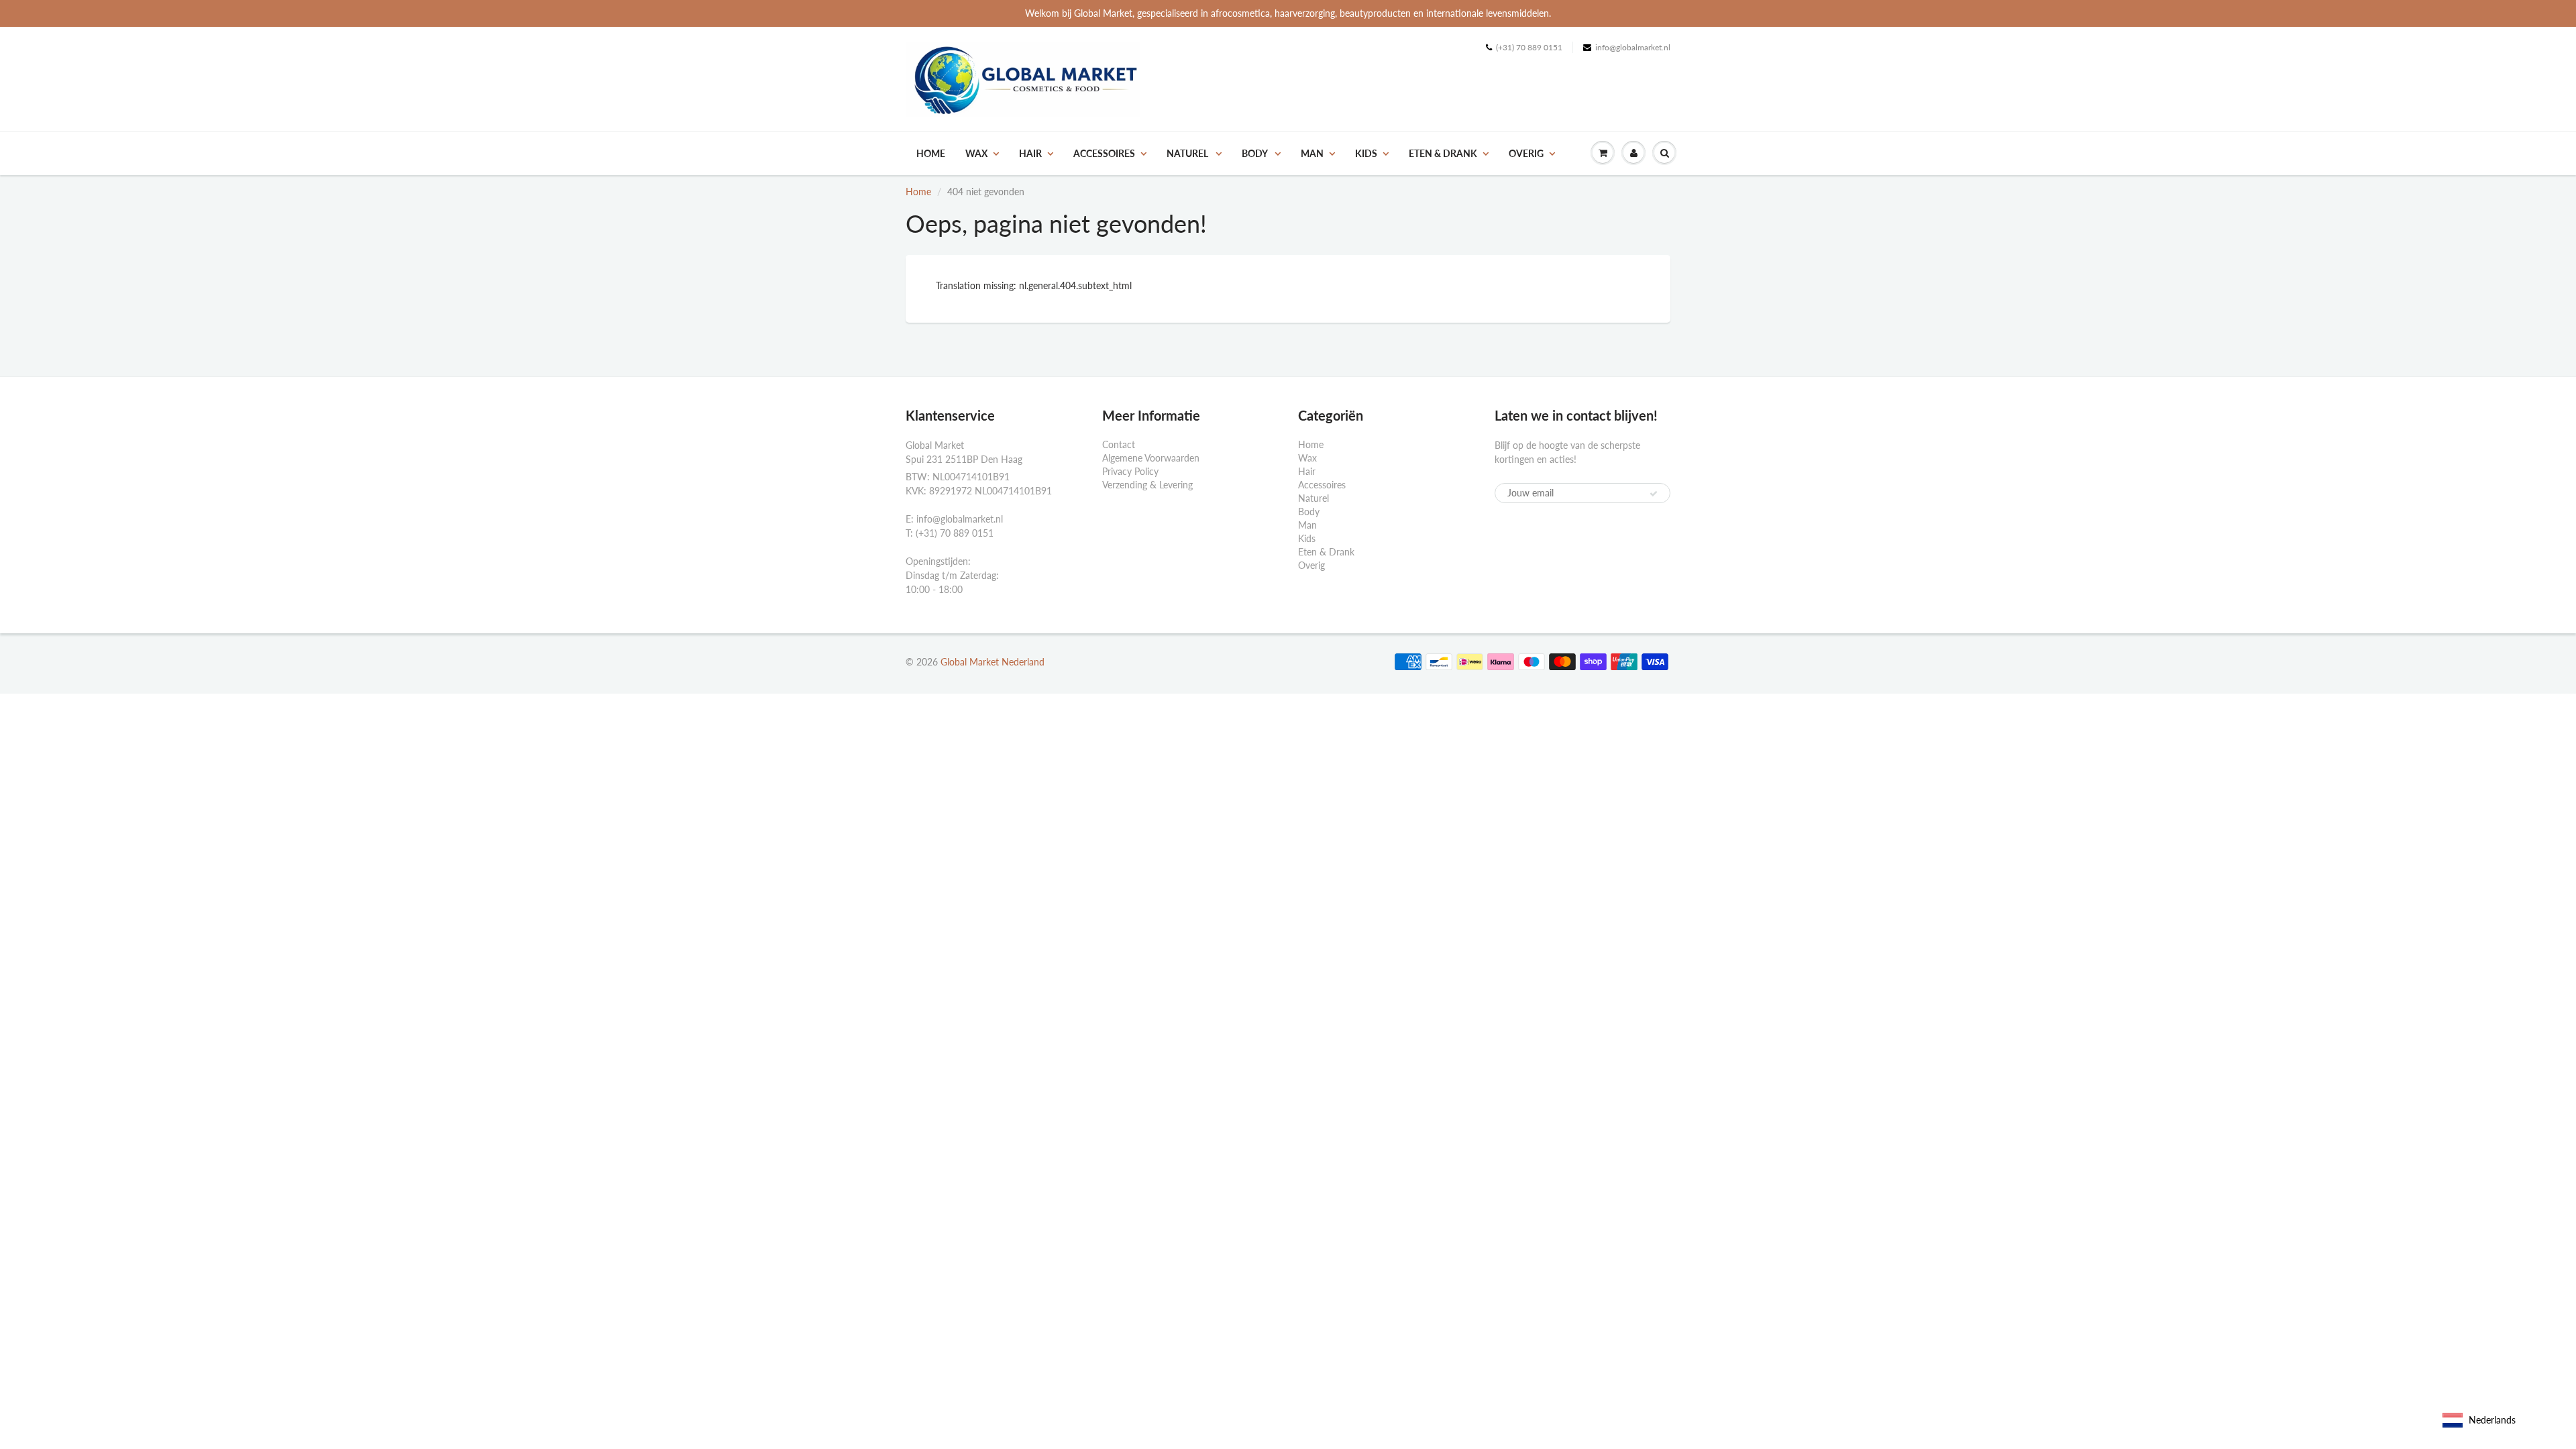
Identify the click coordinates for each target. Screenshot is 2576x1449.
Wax (976, 153)
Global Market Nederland (992, 662)
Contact (1119, 444)
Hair (1030, 153)
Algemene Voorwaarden (1151, 458)
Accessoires (1104, 153)
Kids (1366, 153)
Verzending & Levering (1147, 485)
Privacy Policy (1130, 471)
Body (1255, 153)
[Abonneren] (1654, 494)
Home (931, 153)
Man (1312, 153)
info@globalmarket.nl (1633, 47)
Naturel (1188, 153)
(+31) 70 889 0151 (1529, 47)
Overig (1526, 153)
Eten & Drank (1443, 153)
